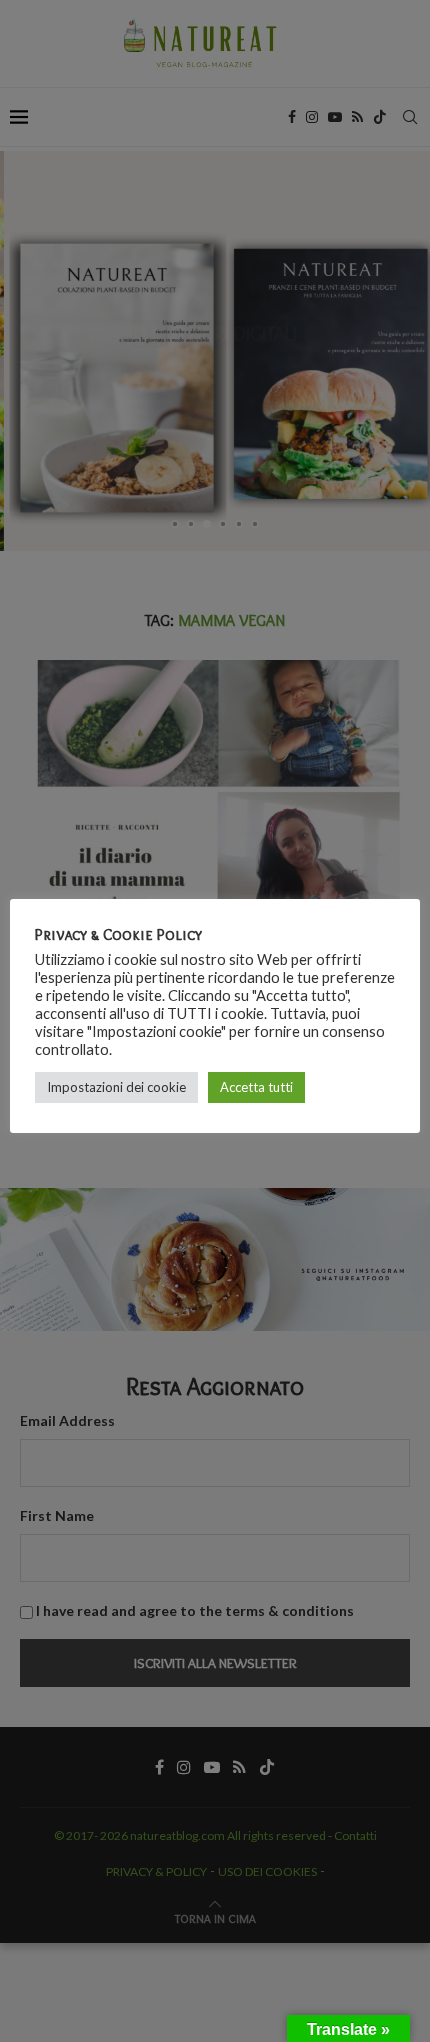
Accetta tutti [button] (256, 1087)
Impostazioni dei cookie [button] (116, 1087)
